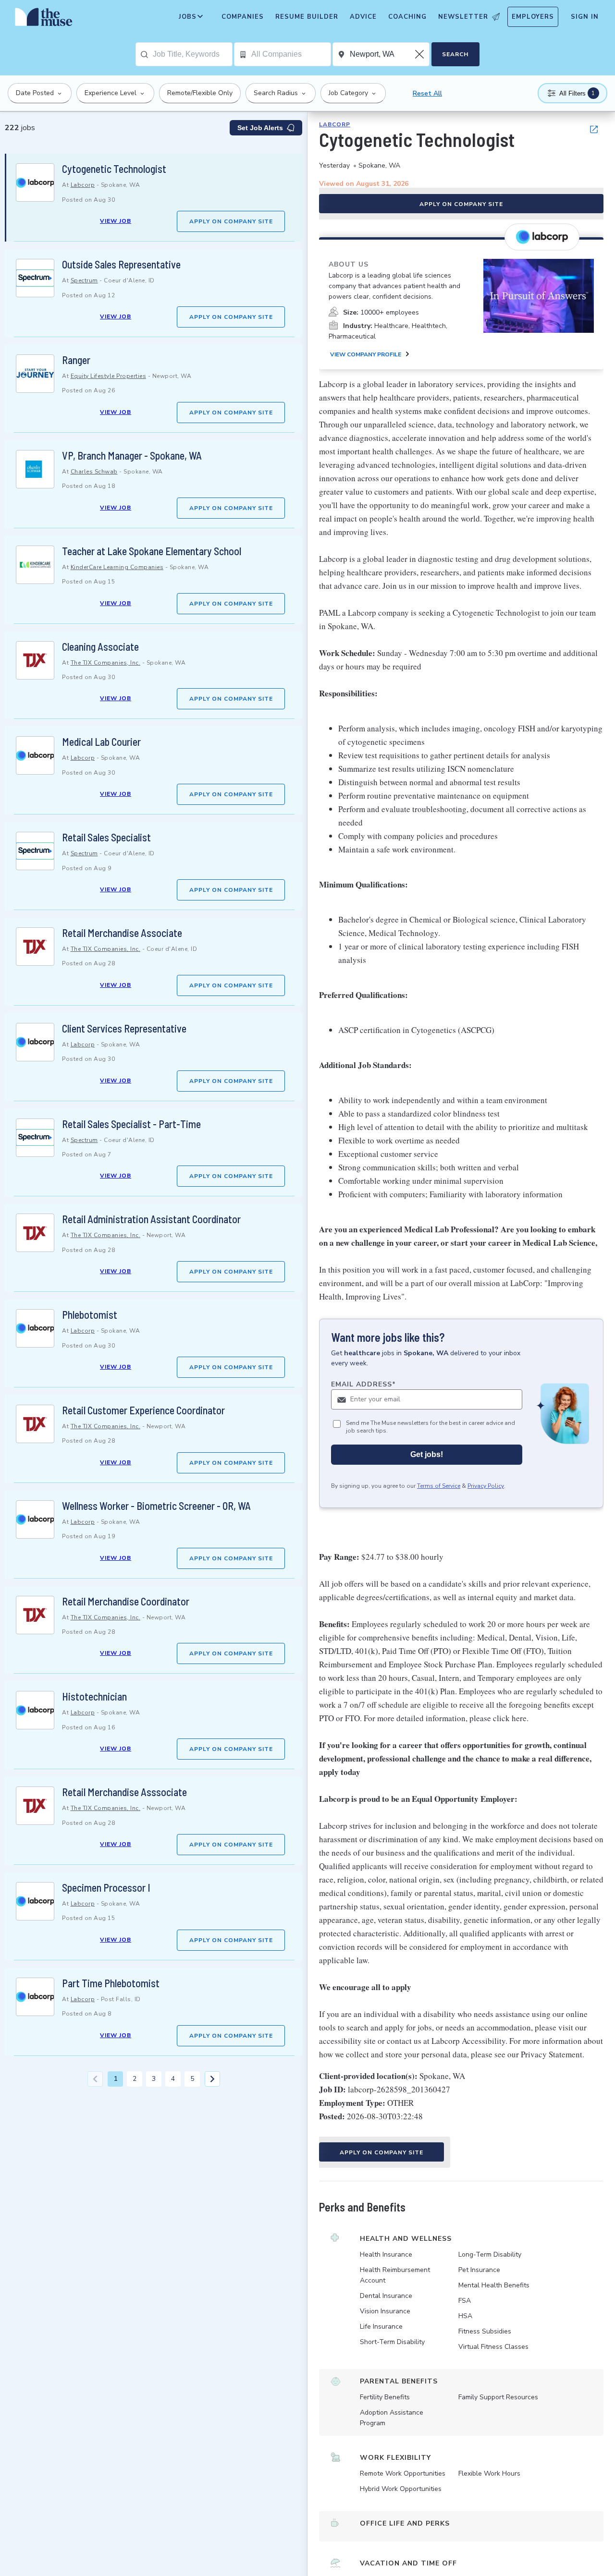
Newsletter (463, 17)
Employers (533, 17)
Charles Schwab (94, 472)
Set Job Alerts (260, 128)
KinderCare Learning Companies (117, 567)
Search (455, 54)
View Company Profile (366, 354)
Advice (363, 17)
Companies (243, 17)
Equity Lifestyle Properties (109, 376)
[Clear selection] (420, 54)
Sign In (585, 17)
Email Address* (363, 1384)
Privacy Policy (486, 1486)
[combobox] (192, 54)
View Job (116, 221)
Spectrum (84, 280)
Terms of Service (439, 1486)
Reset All (427, 93)
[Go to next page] (212, 2079)
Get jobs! (427, 1455)
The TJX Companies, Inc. (106, 663)
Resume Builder (307, 17)
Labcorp (83, 185)
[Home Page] (44, 19)
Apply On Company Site (231, 221)
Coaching (407, 17)
